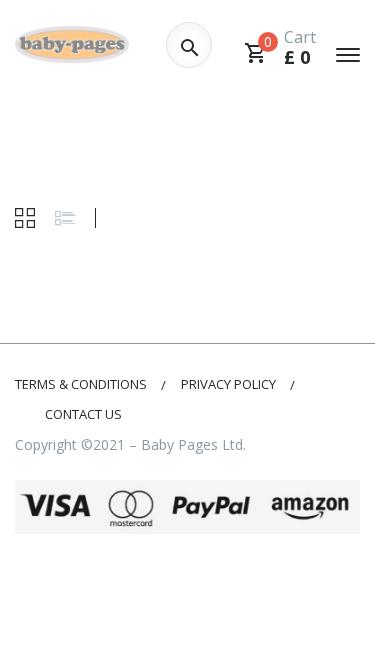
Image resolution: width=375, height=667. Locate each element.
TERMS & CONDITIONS (81, 384)
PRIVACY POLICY (228, 384)
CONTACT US (83, 414)
